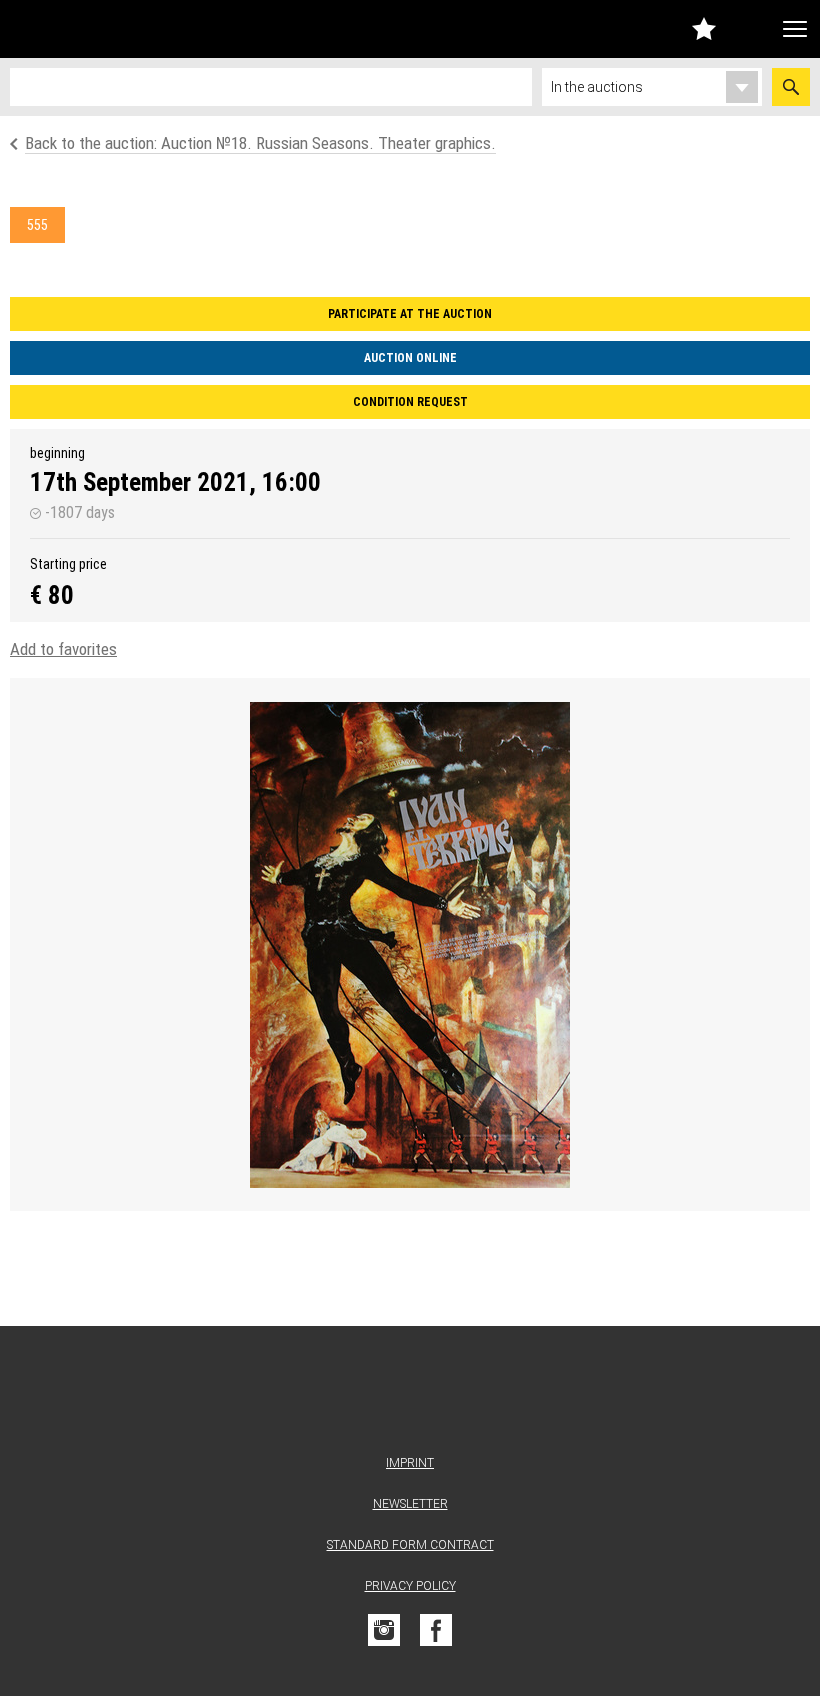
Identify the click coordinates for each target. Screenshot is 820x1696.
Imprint (410, 1463)
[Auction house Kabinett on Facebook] (436, 1630)
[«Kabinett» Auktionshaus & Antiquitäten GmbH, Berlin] (123, 29)
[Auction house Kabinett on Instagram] (384, 1630)
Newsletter (410, 1504)
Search (791, 87)
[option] (410, 944)
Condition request (410, 402)
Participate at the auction (410, 314)
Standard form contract (410, 1545)
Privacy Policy (410, 1586)
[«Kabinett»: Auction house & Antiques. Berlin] (410, 1394)
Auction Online (410, 358)
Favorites (704, 28)
